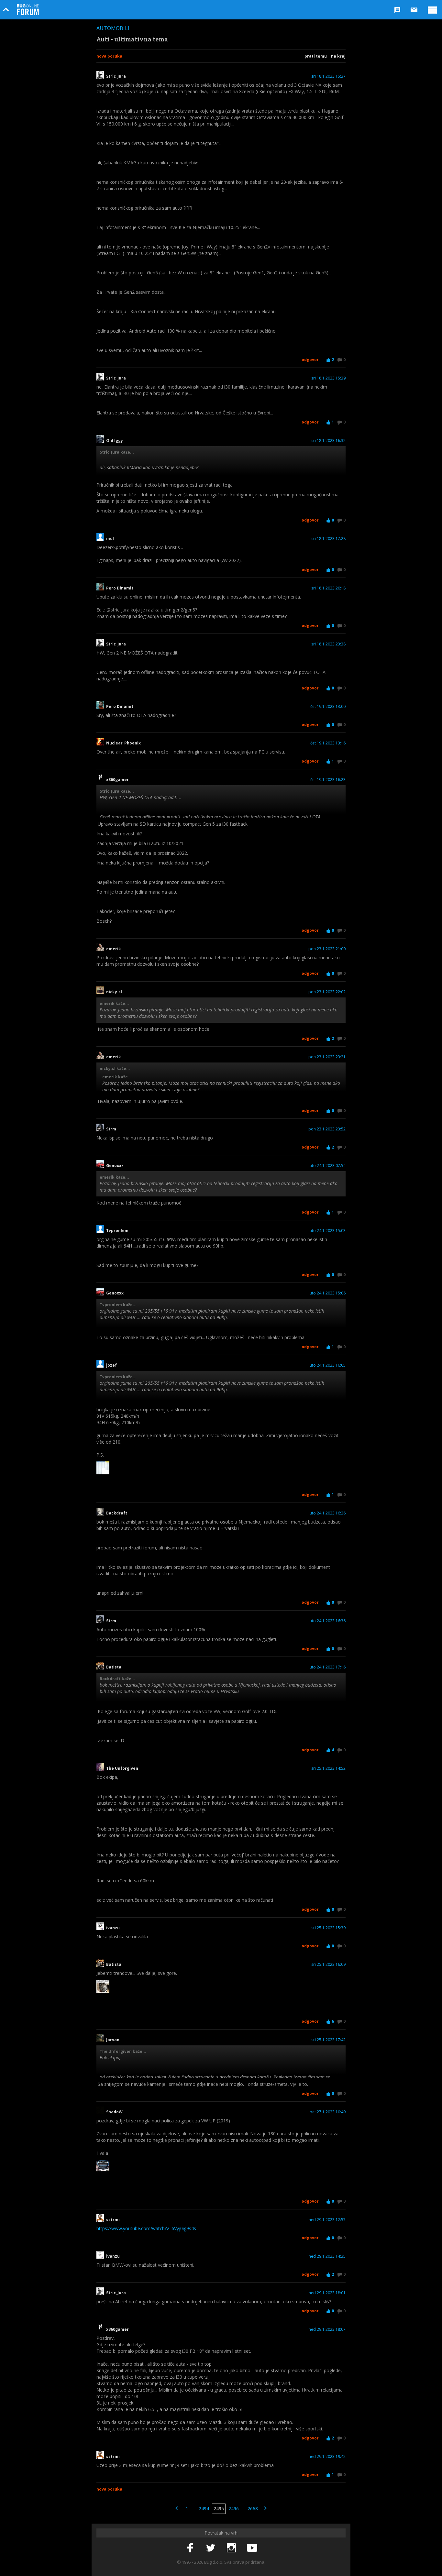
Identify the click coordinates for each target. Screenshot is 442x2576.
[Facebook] (190, 2548)
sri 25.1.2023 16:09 (328, 1965)
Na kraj (338, 56)
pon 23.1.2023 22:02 (327, 992)
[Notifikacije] (397, 10)
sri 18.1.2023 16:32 (328, 441)
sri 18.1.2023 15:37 (328, 76)
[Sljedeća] (265, 2509)
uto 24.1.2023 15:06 (328, 1293)
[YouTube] (252, 2548)
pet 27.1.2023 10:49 (328, 2112)
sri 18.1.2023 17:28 (328, 539)
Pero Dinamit (120, 588)
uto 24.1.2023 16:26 (328, 1513)
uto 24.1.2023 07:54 (328, 1166)
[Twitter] (211, 2548)
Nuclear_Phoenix (123, 743)
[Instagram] (231, 2548)
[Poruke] (414, 10)
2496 (234, 2509)
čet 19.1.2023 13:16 (328, 743)
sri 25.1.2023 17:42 (328, 2040)
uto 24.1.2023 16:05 (328, 1365)
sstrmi (113, 2220)
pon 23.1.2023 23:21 (327, 1057)
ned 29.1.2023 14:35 (327, 2256)
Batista (114, 1667)
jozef (111, 1365)
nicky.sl (114, 992)
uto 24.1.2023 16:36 (328, 1621)
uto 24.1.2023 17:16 (328, 1667)
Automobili (113, 28)
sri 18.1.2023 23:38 (328, 644)
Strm (111, 1129)
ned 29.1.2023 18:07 (327, 2329)
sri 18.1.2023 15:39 (328, 378)
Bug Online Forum (28, 10)
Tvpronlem (118, 1231)
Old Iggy (115, 441)
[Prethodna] (177, 2509)
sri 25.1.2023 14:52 (328, 1768)
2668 (253, 2509)
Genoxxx (115, 1166)
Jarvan (113, 2040)
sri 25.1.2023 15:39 (328, 1928)
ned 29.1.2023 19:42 (327, 2457)
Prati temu (316, 56)
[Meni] (432, 10)
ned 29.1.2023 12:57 (327, 2220)
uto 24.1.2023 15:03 (328, 1231)
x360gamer (117, 780)
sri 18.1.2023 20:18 (328, 588)
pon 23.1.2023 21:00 (327, 949)
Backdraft (117, 1513)
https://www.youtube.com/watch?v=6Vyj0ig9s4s (146, 2228)
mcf (110, 539)
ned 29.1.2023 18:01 (327, 2293)
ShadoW (114, 2112)
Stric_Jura (116, 76)
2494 (204, 2509)
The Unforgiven (122, 1768)
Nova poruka (109, 56)
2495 (219, 2509)
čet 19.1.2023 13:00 (328, 707)
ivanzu (113, 1928)
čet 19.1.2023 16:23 (328, 780)
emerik (114, 949)
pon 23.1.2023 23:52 (327, 1129)
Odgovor (310, 360)
